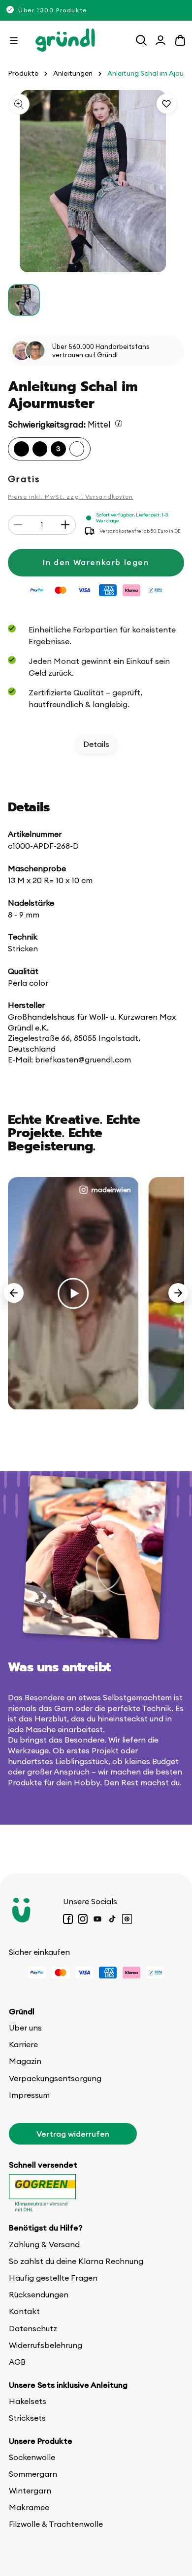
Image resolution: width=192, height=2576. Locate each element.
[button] (14, 40)
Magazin (25, 2061)
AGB (17, 2362)
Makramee (29, 2507)
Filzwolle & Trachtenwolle (56, 2524)
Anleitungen (73, 73)
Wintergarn (30, 2490)
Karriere (23, 2044)
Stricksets (27, 2418)
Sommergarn (33, 2474)
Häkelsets (28, 2401)
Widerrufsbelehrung (46, 2345)
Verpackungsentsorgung (55, 2078)
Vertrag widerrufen (73, 2134)
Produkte (23, 73)
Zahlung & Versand (44, 2244)
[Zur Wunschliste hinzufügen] (166, 104)
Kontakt (24, 2311)
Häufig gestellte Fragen (53, 2278)
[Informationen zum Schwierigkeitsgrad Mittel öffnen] (119, 423)
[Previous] (14, 1293)
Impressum (29, 2095)
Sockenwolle (32, 2457)
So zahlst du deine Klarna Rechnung (76, 2261)
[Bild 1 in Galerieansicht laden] (24, 300)
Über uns (25, 2028)
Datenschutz (33, 2328)
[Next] (178, 1293)
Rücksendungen (39, 2294)
